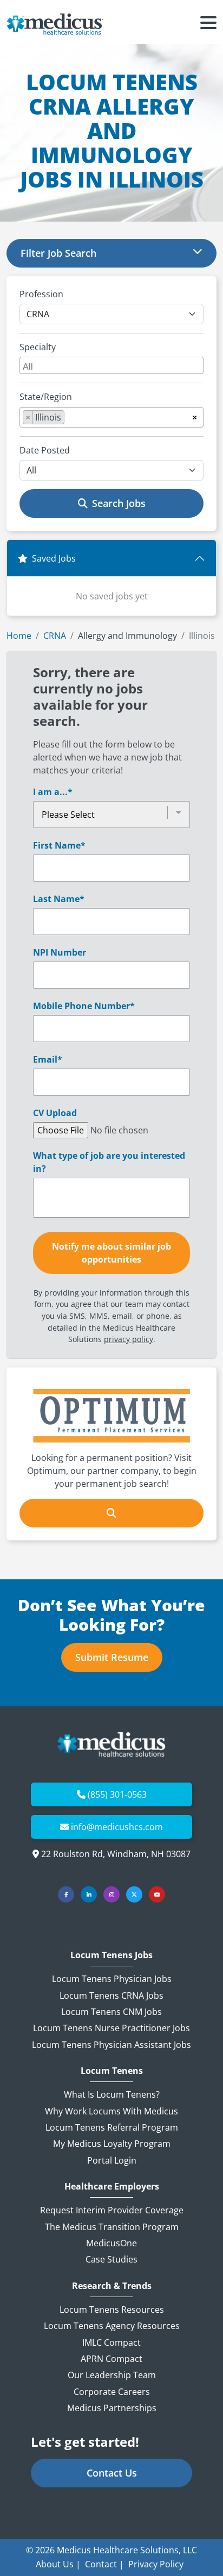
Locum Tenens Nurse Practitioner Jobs (111, 2028)
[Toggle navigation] (208, 24)
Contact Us (112, 2473)
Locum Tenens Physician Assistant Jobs (111, 2045)
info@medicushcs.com (117, 1827)
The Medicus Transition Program (112, 2227)
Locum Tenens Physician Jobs (112, 1979)
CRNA (55, 636)
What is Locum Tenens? (112, 2094)
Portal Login (112, 2160)
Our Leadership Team (112, 2375)
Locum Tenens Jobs (111, 1955)
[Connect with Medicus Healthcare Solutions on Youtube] (157, 1894)
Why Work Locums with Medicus (111, 2111)
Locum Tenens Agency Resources (112, 2326)
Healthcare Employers (112, 2187)
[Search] (111, 1513)
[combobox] (111, 365)
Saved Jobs (54, 558)
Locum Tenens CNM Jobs (111, 2012)
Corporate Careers (112, 2392)
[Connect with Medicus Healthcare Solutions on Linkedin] (89, 1894)
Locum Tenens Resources (112, 2310)
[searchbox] (113, 365)
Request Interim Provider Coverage (112, 2210)
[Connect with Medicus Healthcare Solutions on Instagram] (111, 1894)
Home (19, 636)
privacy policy (129, 1339)
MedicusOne (111, 2243)
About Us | (58, 2564)
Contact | (104, 2564)
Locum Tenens (112, 2071)
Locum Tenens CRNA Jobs (111, 1996)
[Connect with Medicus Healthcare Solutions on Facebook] (66, 1894)
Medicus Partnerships (112, 2408)
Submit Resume (112, 1657)
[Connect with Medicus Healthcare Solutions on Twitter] (134, 1894)
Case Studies (111, 2259)
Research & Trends (112, 2286)
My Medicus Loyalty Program (112, 2144)
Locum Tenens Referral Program (112, 2127)
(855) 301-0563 (117, 1794)
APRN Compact (111, 2359)
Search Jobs (119, 503)
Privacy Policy (156, 2564)
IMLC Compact (111, 2343)
